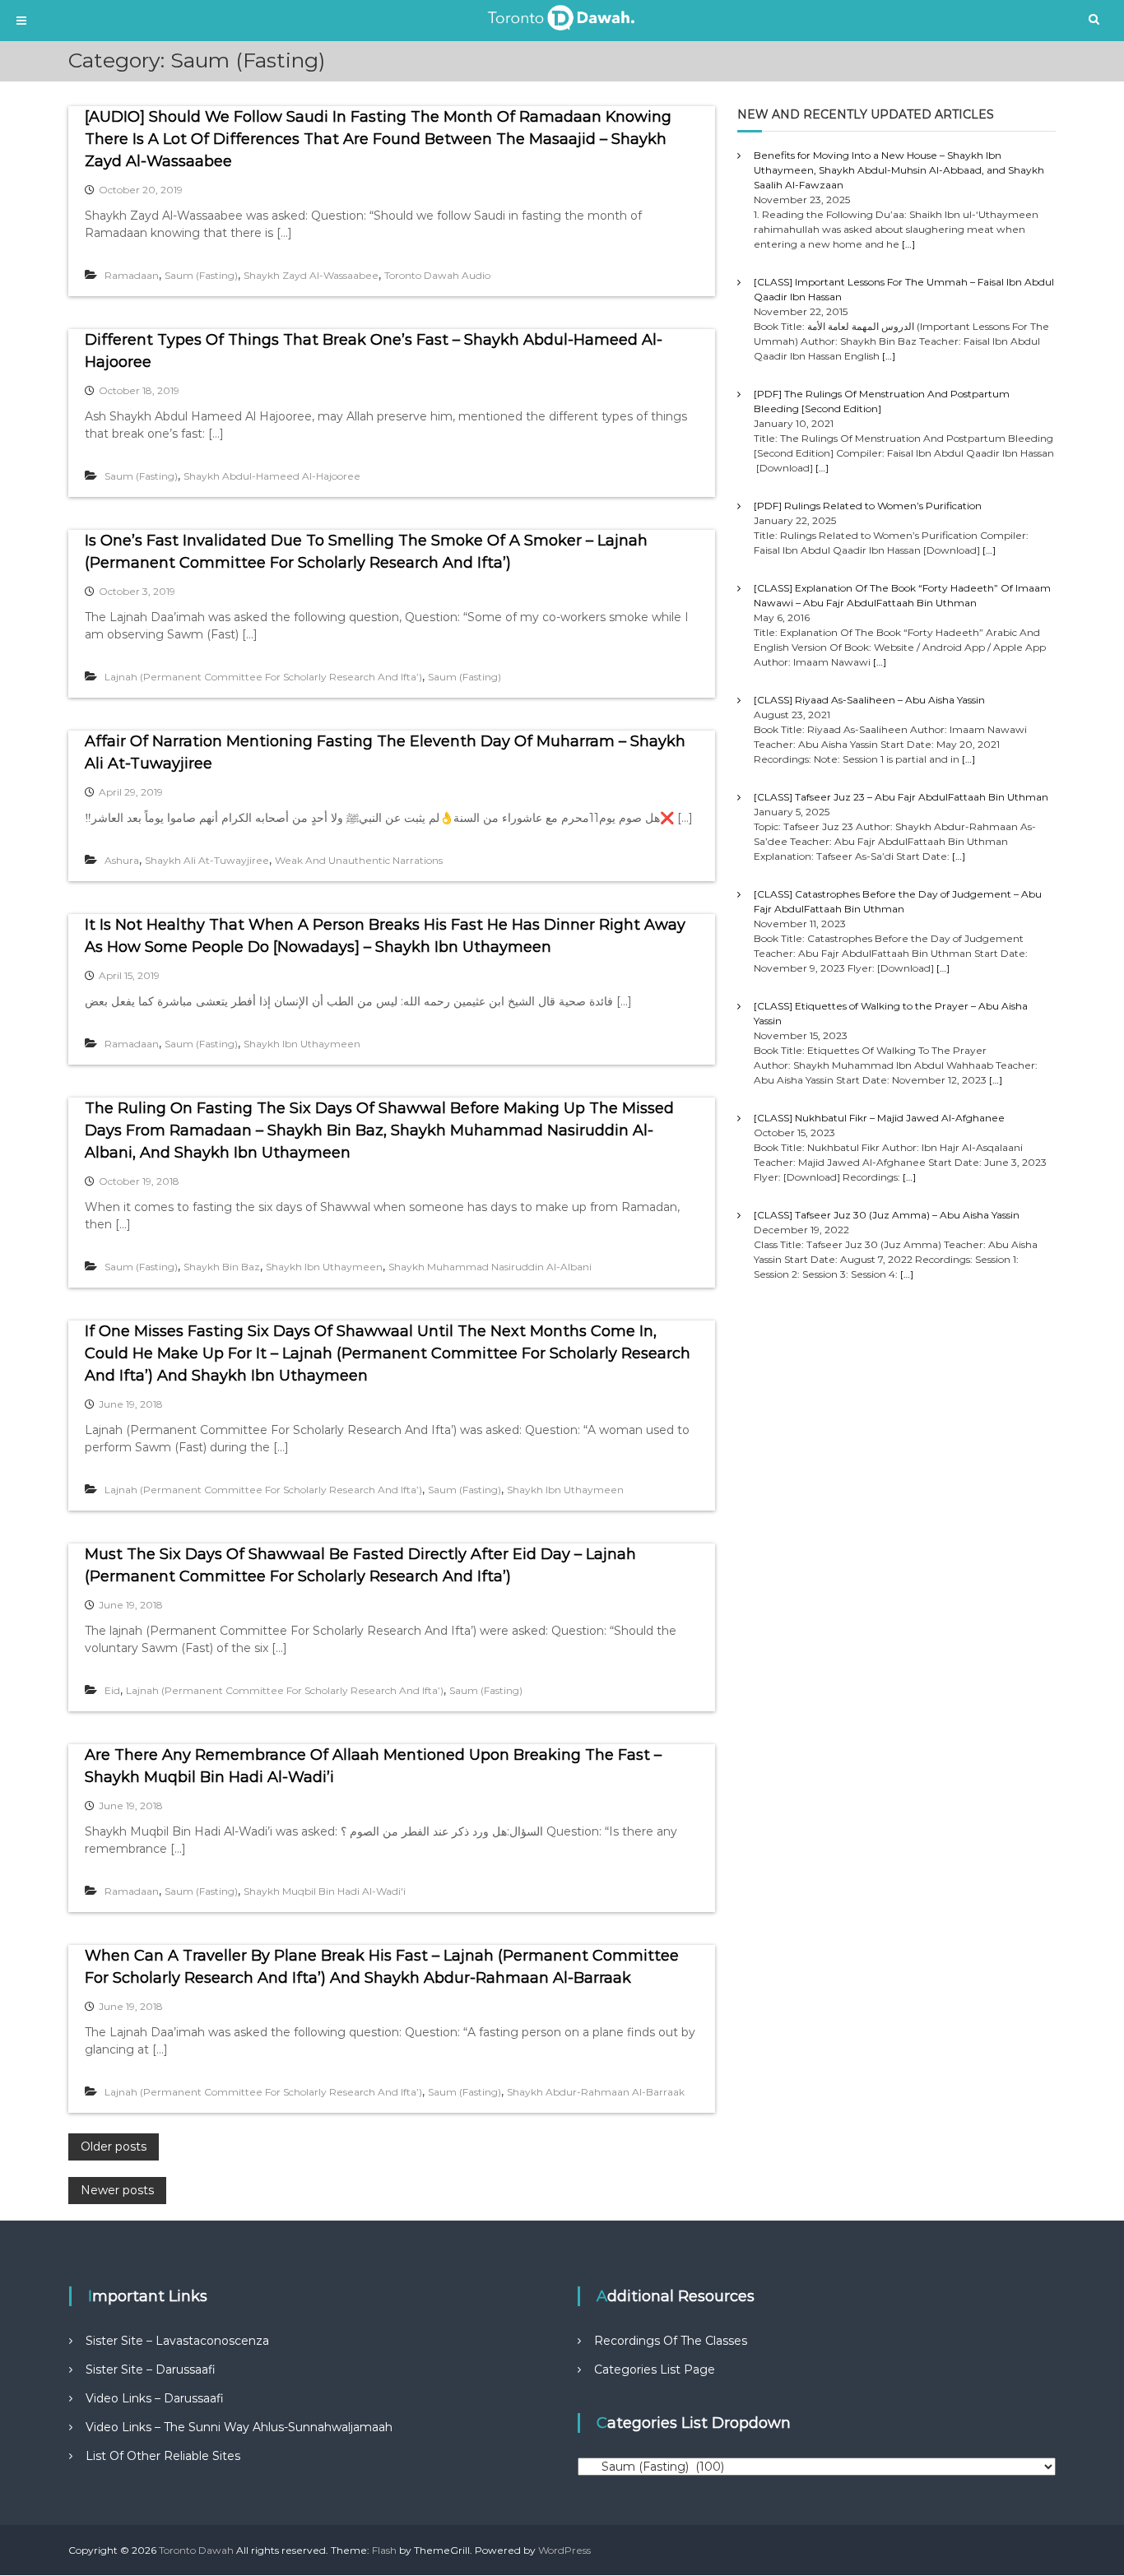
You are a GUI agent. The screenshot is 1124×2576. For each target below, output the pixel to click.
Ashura (122, 860)
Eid (112, 1690)
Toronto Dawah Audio (437, 275)
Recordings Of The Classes (671, 2341)
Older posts (114, 2147)
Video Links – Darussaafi (155, 2398)
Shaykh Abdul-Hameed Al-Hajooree (272, 476)
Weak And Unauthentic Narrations (359, 860)
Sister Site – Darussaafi (151, 2369)
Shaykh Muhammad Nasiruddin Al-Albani (490, 1267)
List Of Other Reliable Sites (163, 2456)
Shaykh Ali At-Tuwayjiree (207, 860)
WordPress (564, 2550)
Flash (384, 2550)
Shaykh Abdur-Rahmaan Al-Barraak (596, 2092)
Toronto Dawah (196, 2550)
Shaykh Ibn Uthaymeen (302, 1044)
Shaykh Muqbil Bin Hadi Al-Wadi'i (325, 1891)
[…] (908, 244)
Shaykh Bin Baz (222, 1267)
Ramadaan (132, 275)
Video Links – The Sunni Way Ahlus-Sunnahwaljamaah (239, 2427)
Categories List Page (655, 2369)
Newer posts (117, 2190)
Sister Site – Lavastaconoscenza (177, 2341)
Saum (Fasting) (201, 275)
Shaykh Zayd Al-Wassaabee (311, 275)
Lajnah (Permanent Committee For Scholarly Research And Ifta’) (263, 677)
